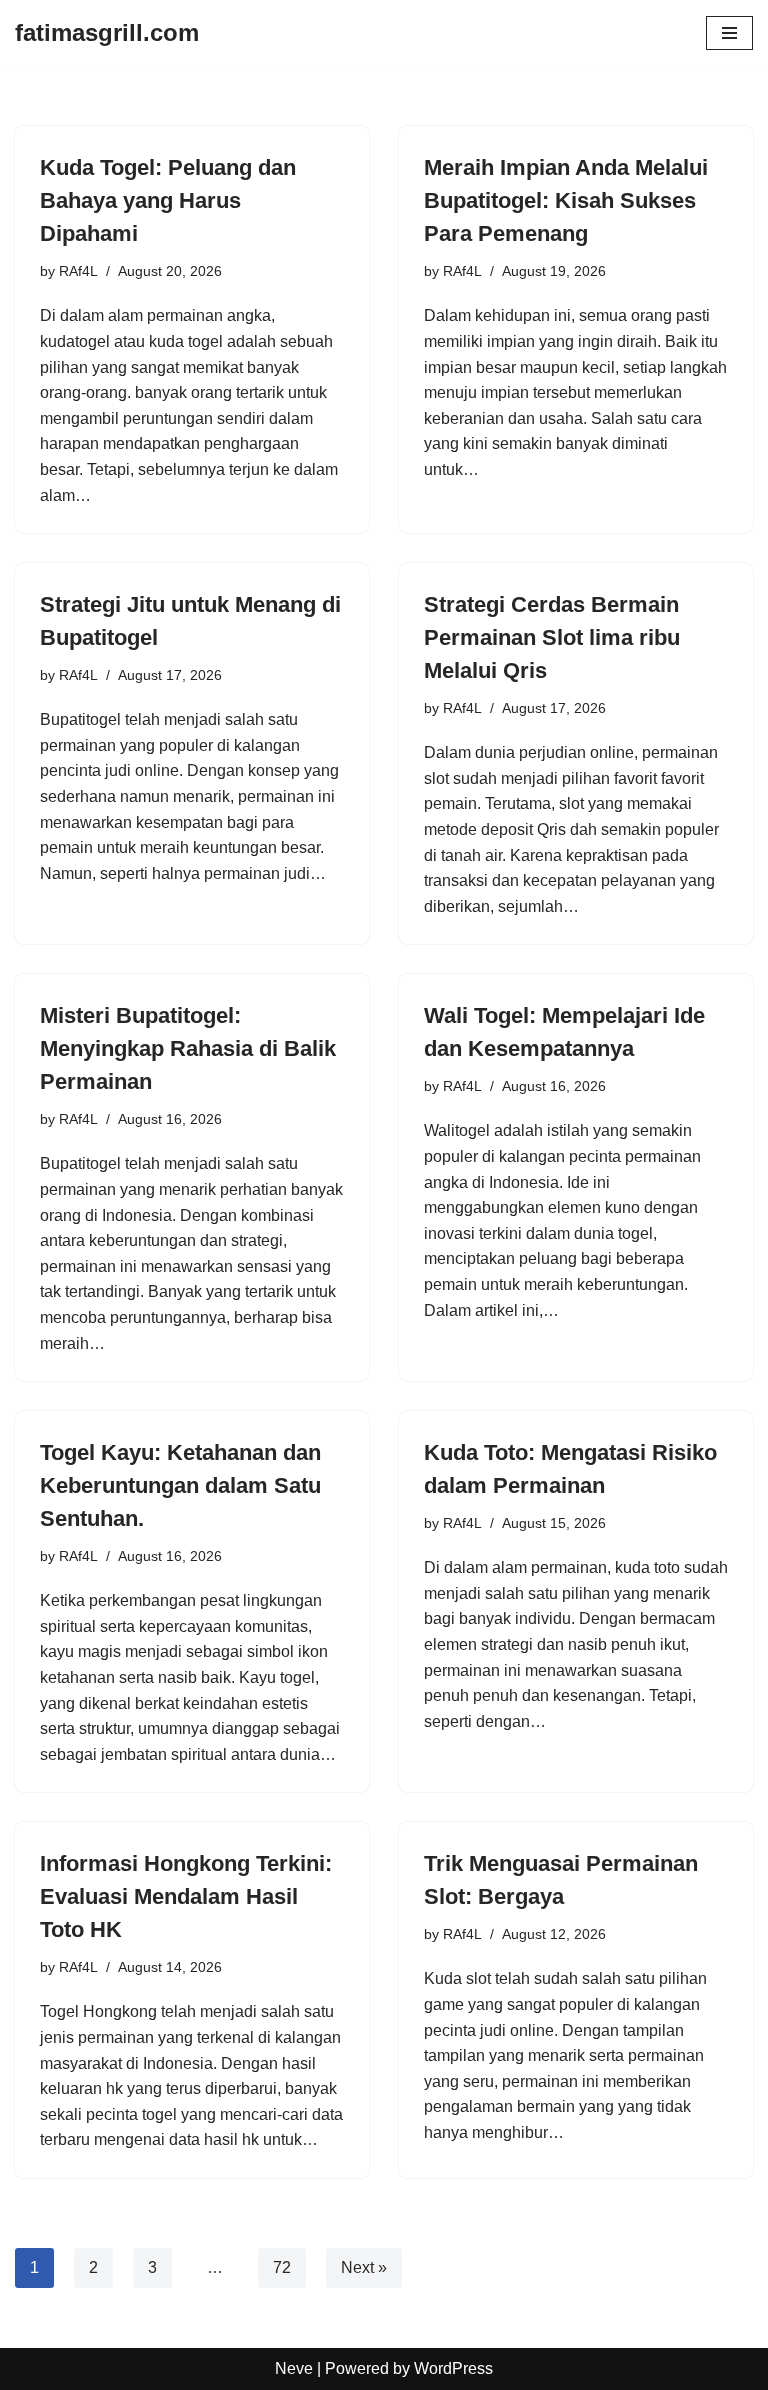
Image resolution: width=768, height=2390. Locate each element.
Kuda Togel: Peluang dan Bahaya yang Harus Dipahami (168, 200)
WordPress (453, 2368)
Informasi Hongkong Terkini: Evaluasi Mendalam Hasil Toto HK (186, 1896)
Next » (364, 2267)
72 (282, 2267)
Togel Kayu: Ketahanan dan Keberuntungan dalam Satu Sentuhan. (180, 1485)
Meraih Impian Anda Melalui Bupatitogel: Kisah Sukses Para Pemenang (566, 200)
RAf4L (78, 271)
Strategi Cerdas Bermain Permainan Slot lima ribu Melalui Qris (552, 637)
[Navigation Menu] (729, 33)
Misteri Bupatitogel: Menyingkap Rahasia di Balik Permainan (188, 1048)
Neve (294, 2368)
